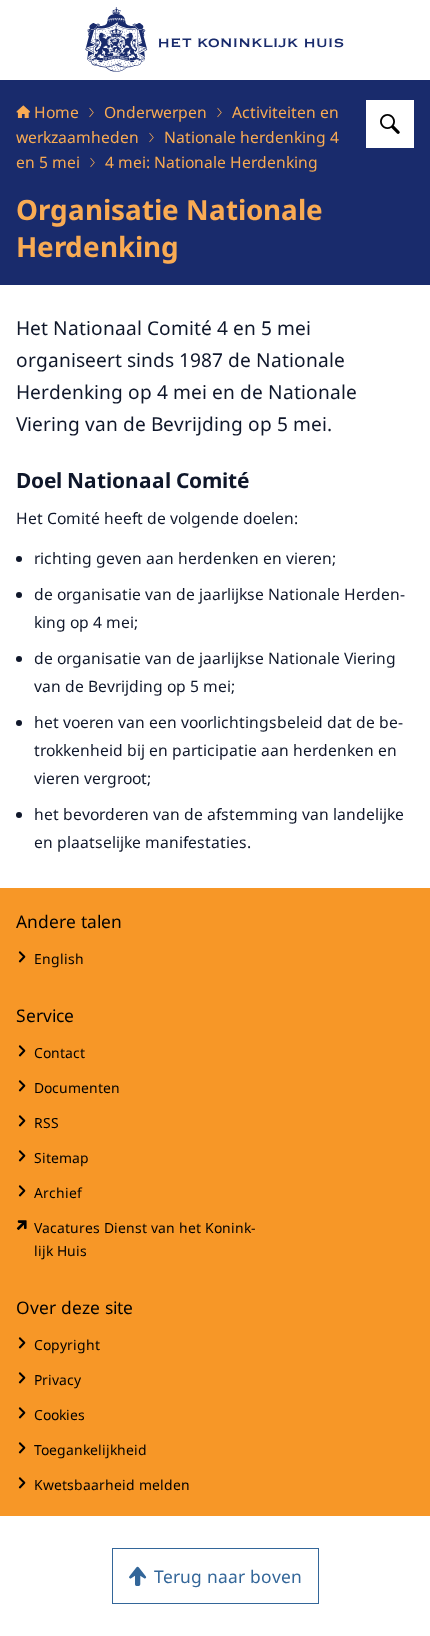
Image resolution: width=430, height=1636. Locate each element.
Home (56, 112)
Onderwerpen (155, 112)
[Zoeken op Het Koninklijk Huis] (390, 124)
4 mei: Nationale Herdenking (211, 162)
